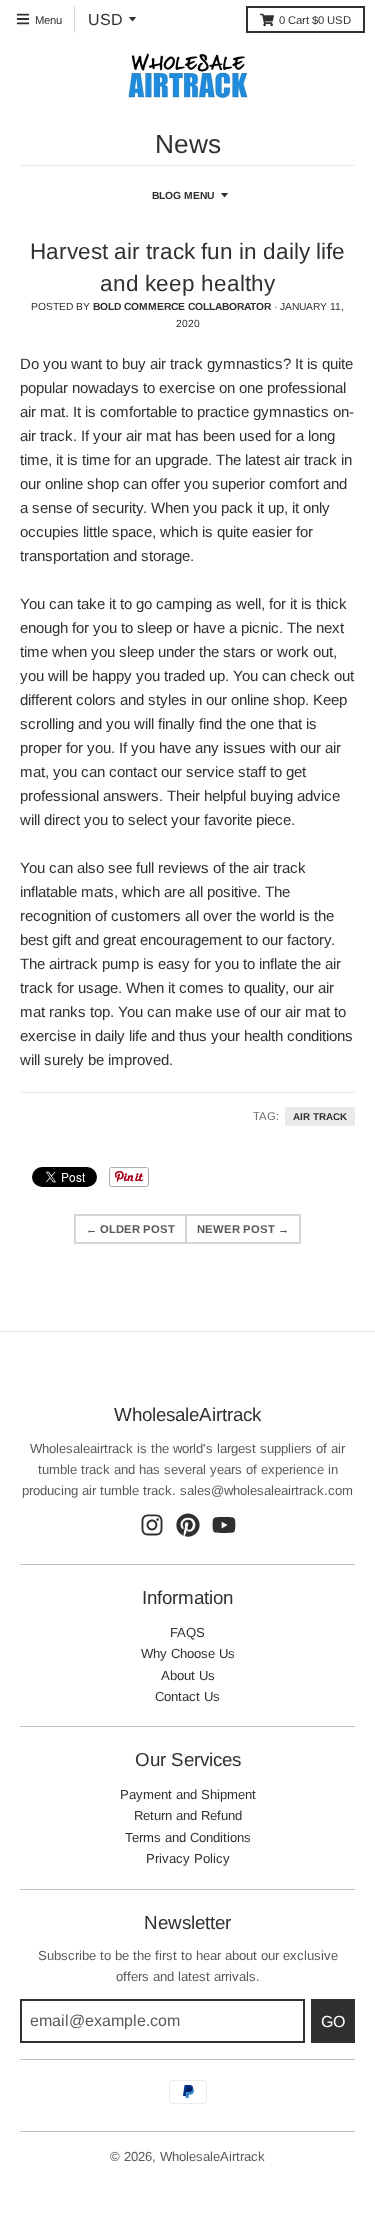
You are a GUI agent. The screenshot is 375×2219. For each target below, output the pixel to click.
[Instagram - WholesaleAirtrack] (152, 1525)
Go (333, 2021)
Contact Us (187, 1696)
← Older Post (130, 1229)
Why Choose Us (188, 1653)
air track (320, 1116)
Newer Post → (243, 1229)
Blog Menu (183, 195)
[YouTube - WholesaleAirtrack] (224, 1525)
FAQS (187, 1632)
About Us (188, 1675)
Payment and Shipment (188, 1794)
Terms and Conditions (188, 1837)
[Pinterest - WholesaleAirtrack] (188, 1525)
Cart (315, 20)
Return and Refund (188, 1815)
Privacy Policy (188, 1858)
